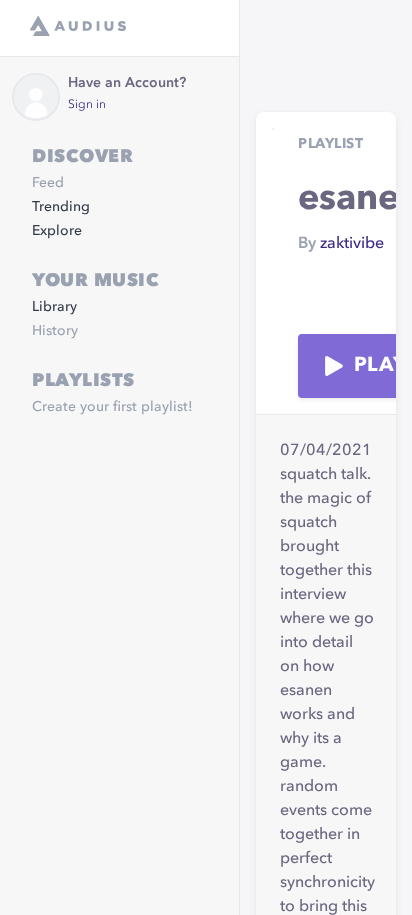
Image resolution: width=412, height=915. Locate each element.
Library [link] (54, 307)
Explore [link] (57, 231)
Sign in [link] (87, 105)
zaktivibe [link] (352, 244)
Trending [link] (61, 207)
